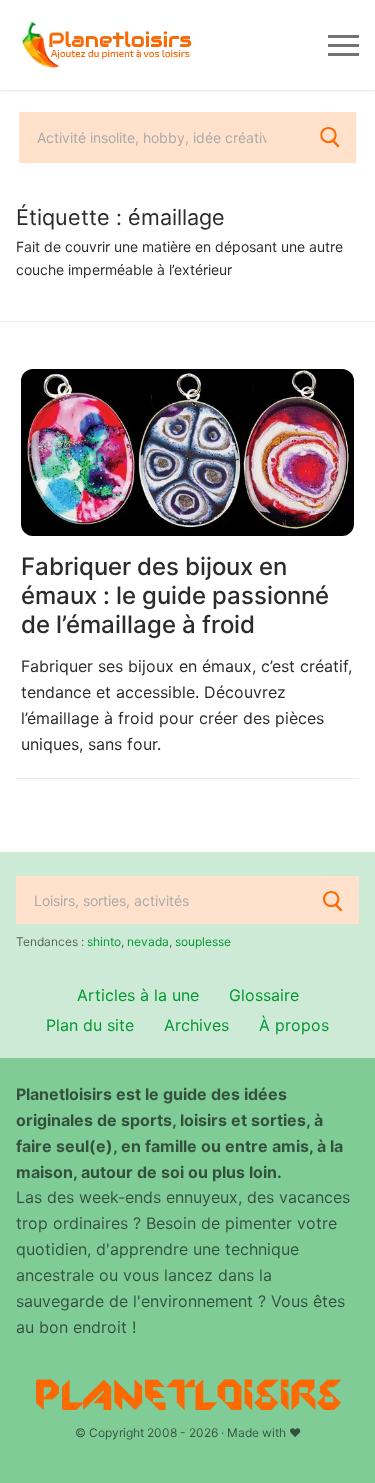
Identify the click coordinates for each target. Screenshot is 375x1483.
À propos (294, 1025)
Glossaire (264, 995)
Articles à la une (138, 995)
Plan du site (90, 1025)
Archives (196, 1025)
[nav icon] (343, 45)
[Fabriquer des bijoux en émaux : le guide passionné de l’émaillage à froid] (187, 452)
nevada (148, 941)
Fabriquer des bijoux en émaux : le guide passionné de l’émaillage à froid (175, 595)
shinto (104, 941)
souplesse (203, 941)
